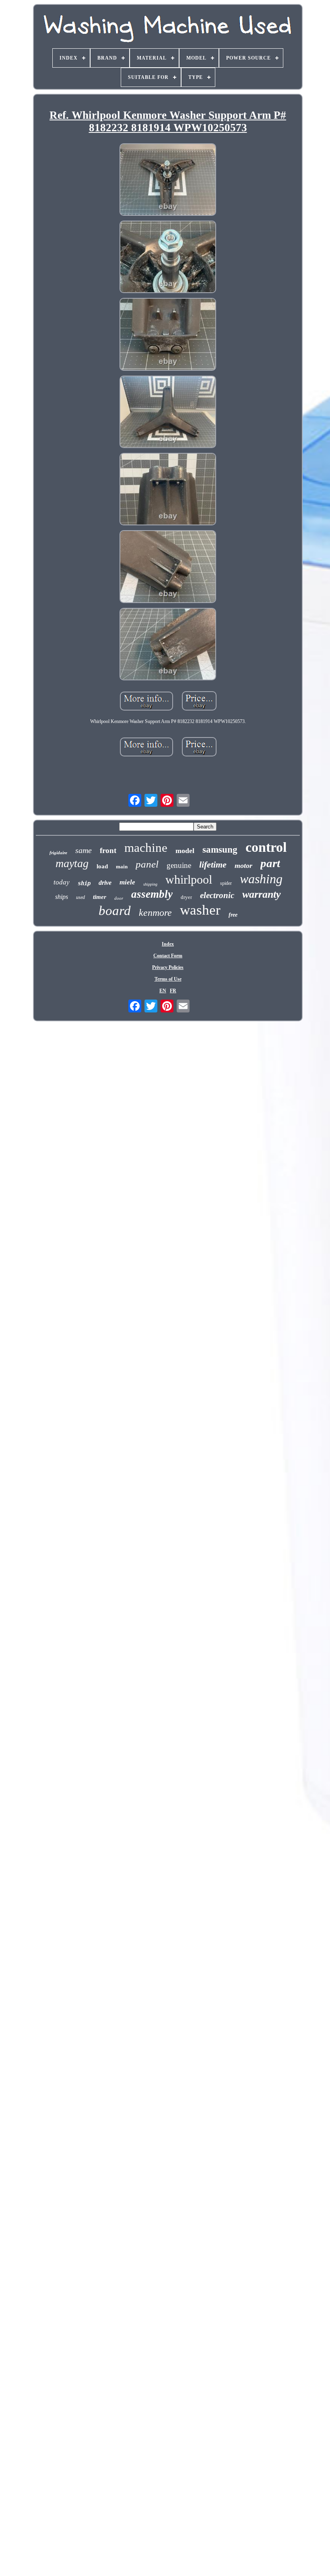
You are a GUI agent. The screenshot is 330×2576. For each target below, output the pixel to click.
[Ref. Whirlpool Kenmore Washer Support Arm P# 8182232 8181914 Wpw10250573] (168, 180)
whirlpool (189, 879)
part (270, 863)
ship (84, 883)
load (102, 866)
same (84, 850)
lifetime (213, 865)
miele (127, 882)
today (62, 882)
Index (168, 944)
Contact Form (168, 956)
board (115, 911)
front (108, 850)
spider (226, 883)
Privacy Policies (168, 967)
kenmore (155, 913)
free (233, 915)
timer (100, 897)
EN (163, 991)
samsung (220, 850)
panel (147, 864)
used (80, 897)
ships (62, 897)
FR (173, 991)
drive (105, 883)
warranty (262, 894)
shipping (150, 884)
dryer (186, 897)
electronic (217, 895)
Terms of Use (168, 979)
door (119, 898)
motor (243, 866)
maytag (72, 863)
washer (200, 910)
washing (261, 879)
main (122, 867)
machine (146, 848)
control (266, 847)
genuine (179, 865)
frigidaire (58, 853)
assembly (152, 894)
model (185, 851)
